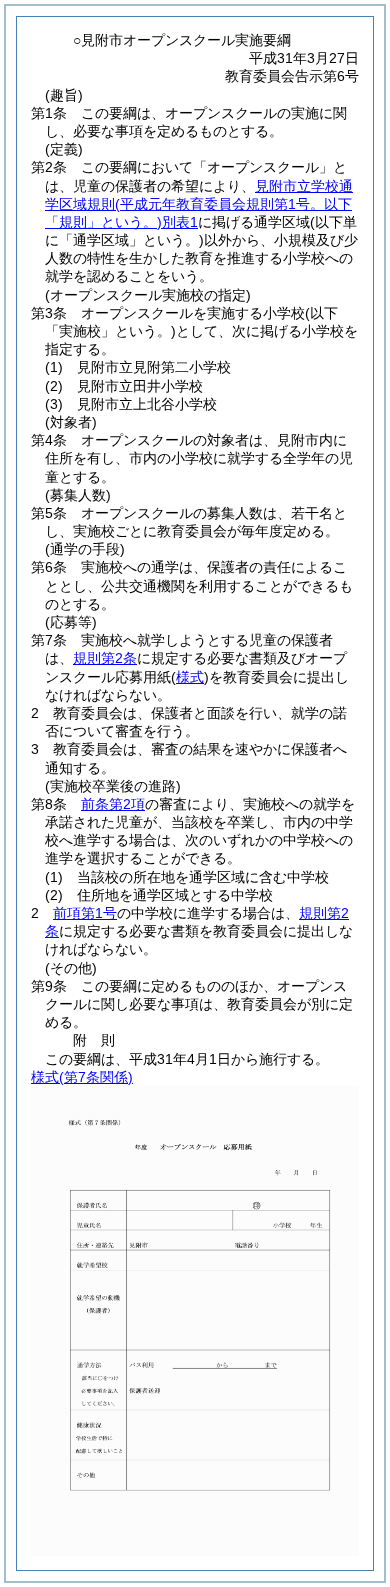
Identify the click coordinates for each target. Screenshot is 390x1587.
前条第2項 (113, 804)
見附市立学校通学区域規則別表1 (199, 204)
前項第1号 (85, 913)
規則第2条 (105, 658)
